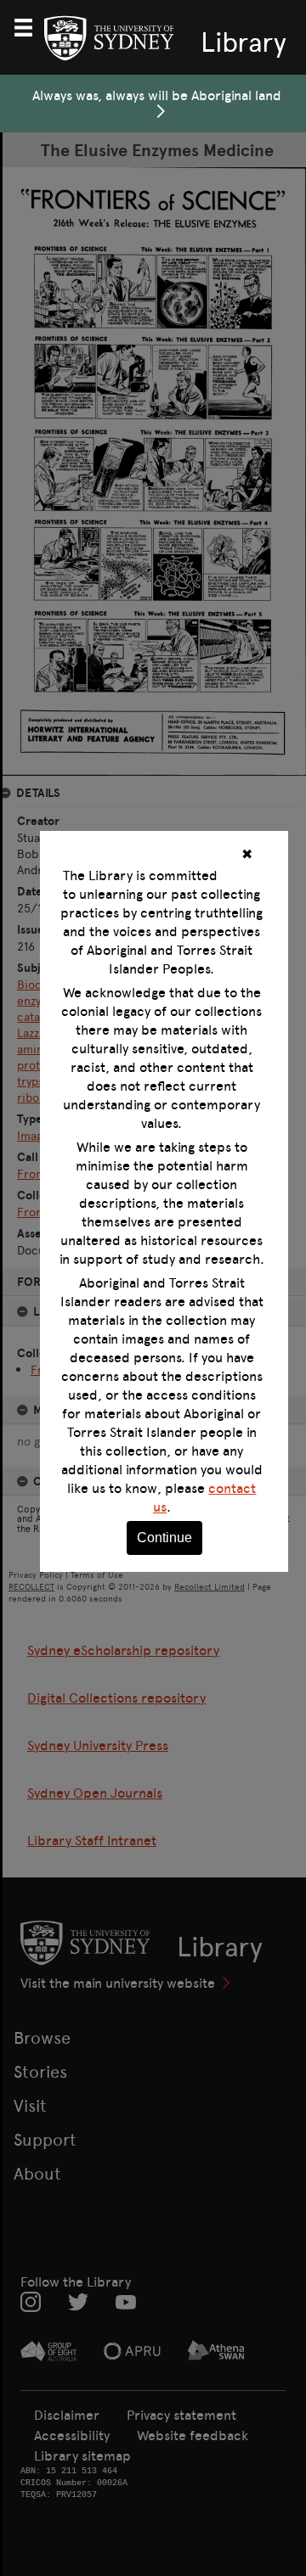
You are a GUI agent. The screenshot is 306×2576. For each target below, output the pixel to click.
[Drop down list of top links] (31, 25)
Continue (164, 1538)
